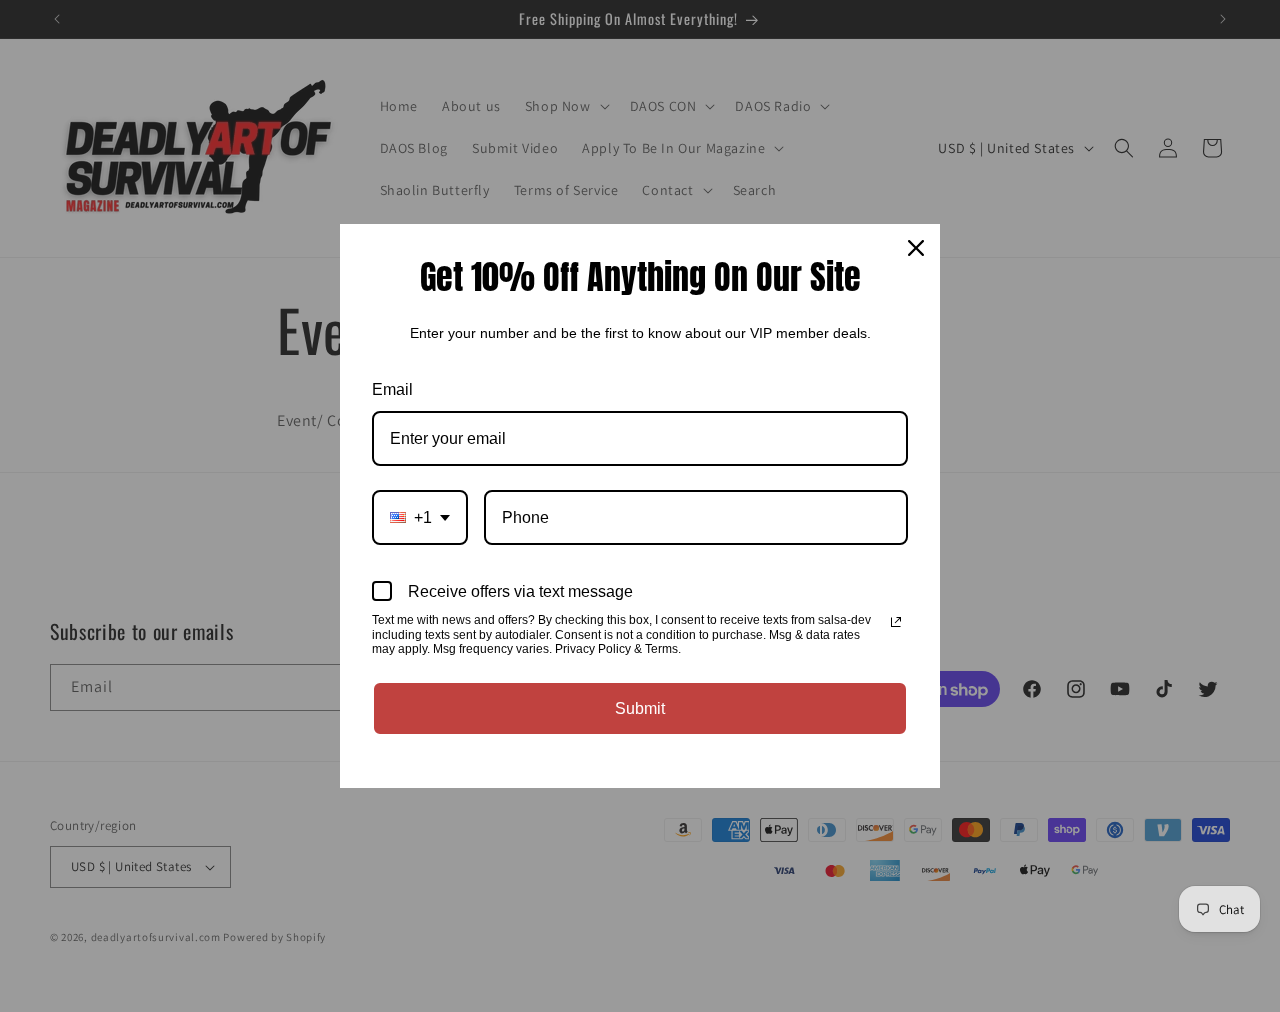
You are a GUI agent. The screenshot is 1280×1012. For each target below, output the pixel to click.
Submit (640, 708)
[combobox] (420, 517)
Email (392, 389)
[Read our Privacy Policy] (896, 622)
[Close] (916, 248)
